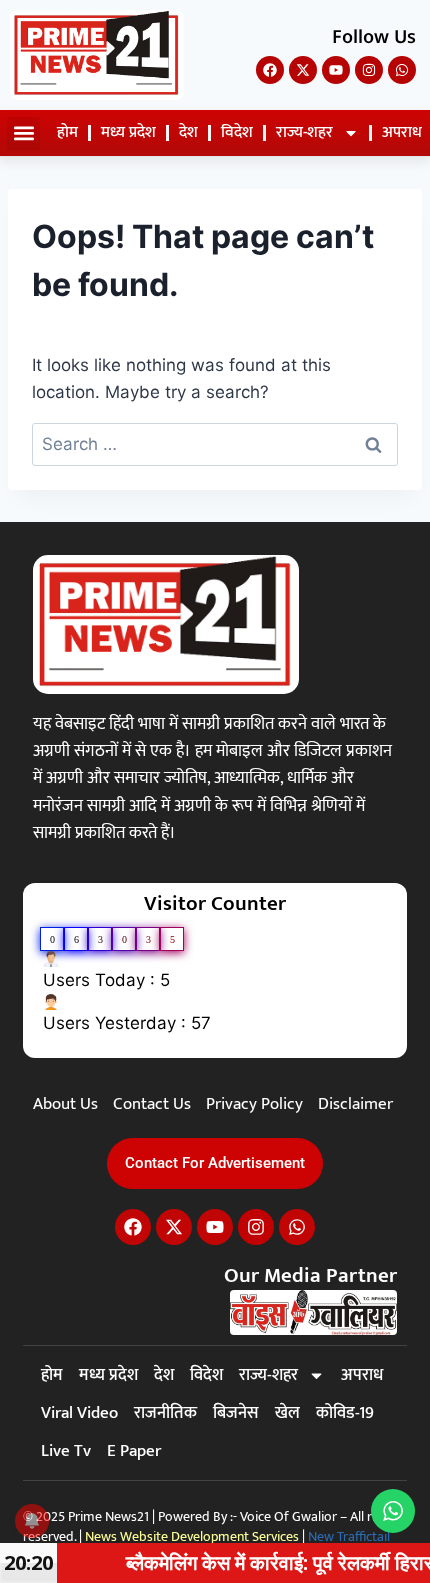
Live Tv (66, 1451)
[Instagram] (369, 70)
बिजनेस (236, 1413)
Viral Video (79, 1413)
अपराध (362, 1375)
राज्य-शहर (304, 132)
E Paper (134, 1451)
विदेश (237, 132)
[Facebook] (270, 70)
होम (67, 132)
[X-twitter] (303, 70)
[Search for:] (215, 444)
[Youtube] (336, 70)
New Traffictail (349, 1536)
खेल (287, 1413)
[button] (23, 133)
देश (188, 132)
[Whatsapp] (402, 70)
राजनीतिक (165, 1413)
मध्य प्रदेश (128, 132)
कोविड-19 (345, 1413)
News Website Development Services (192, 1536)
